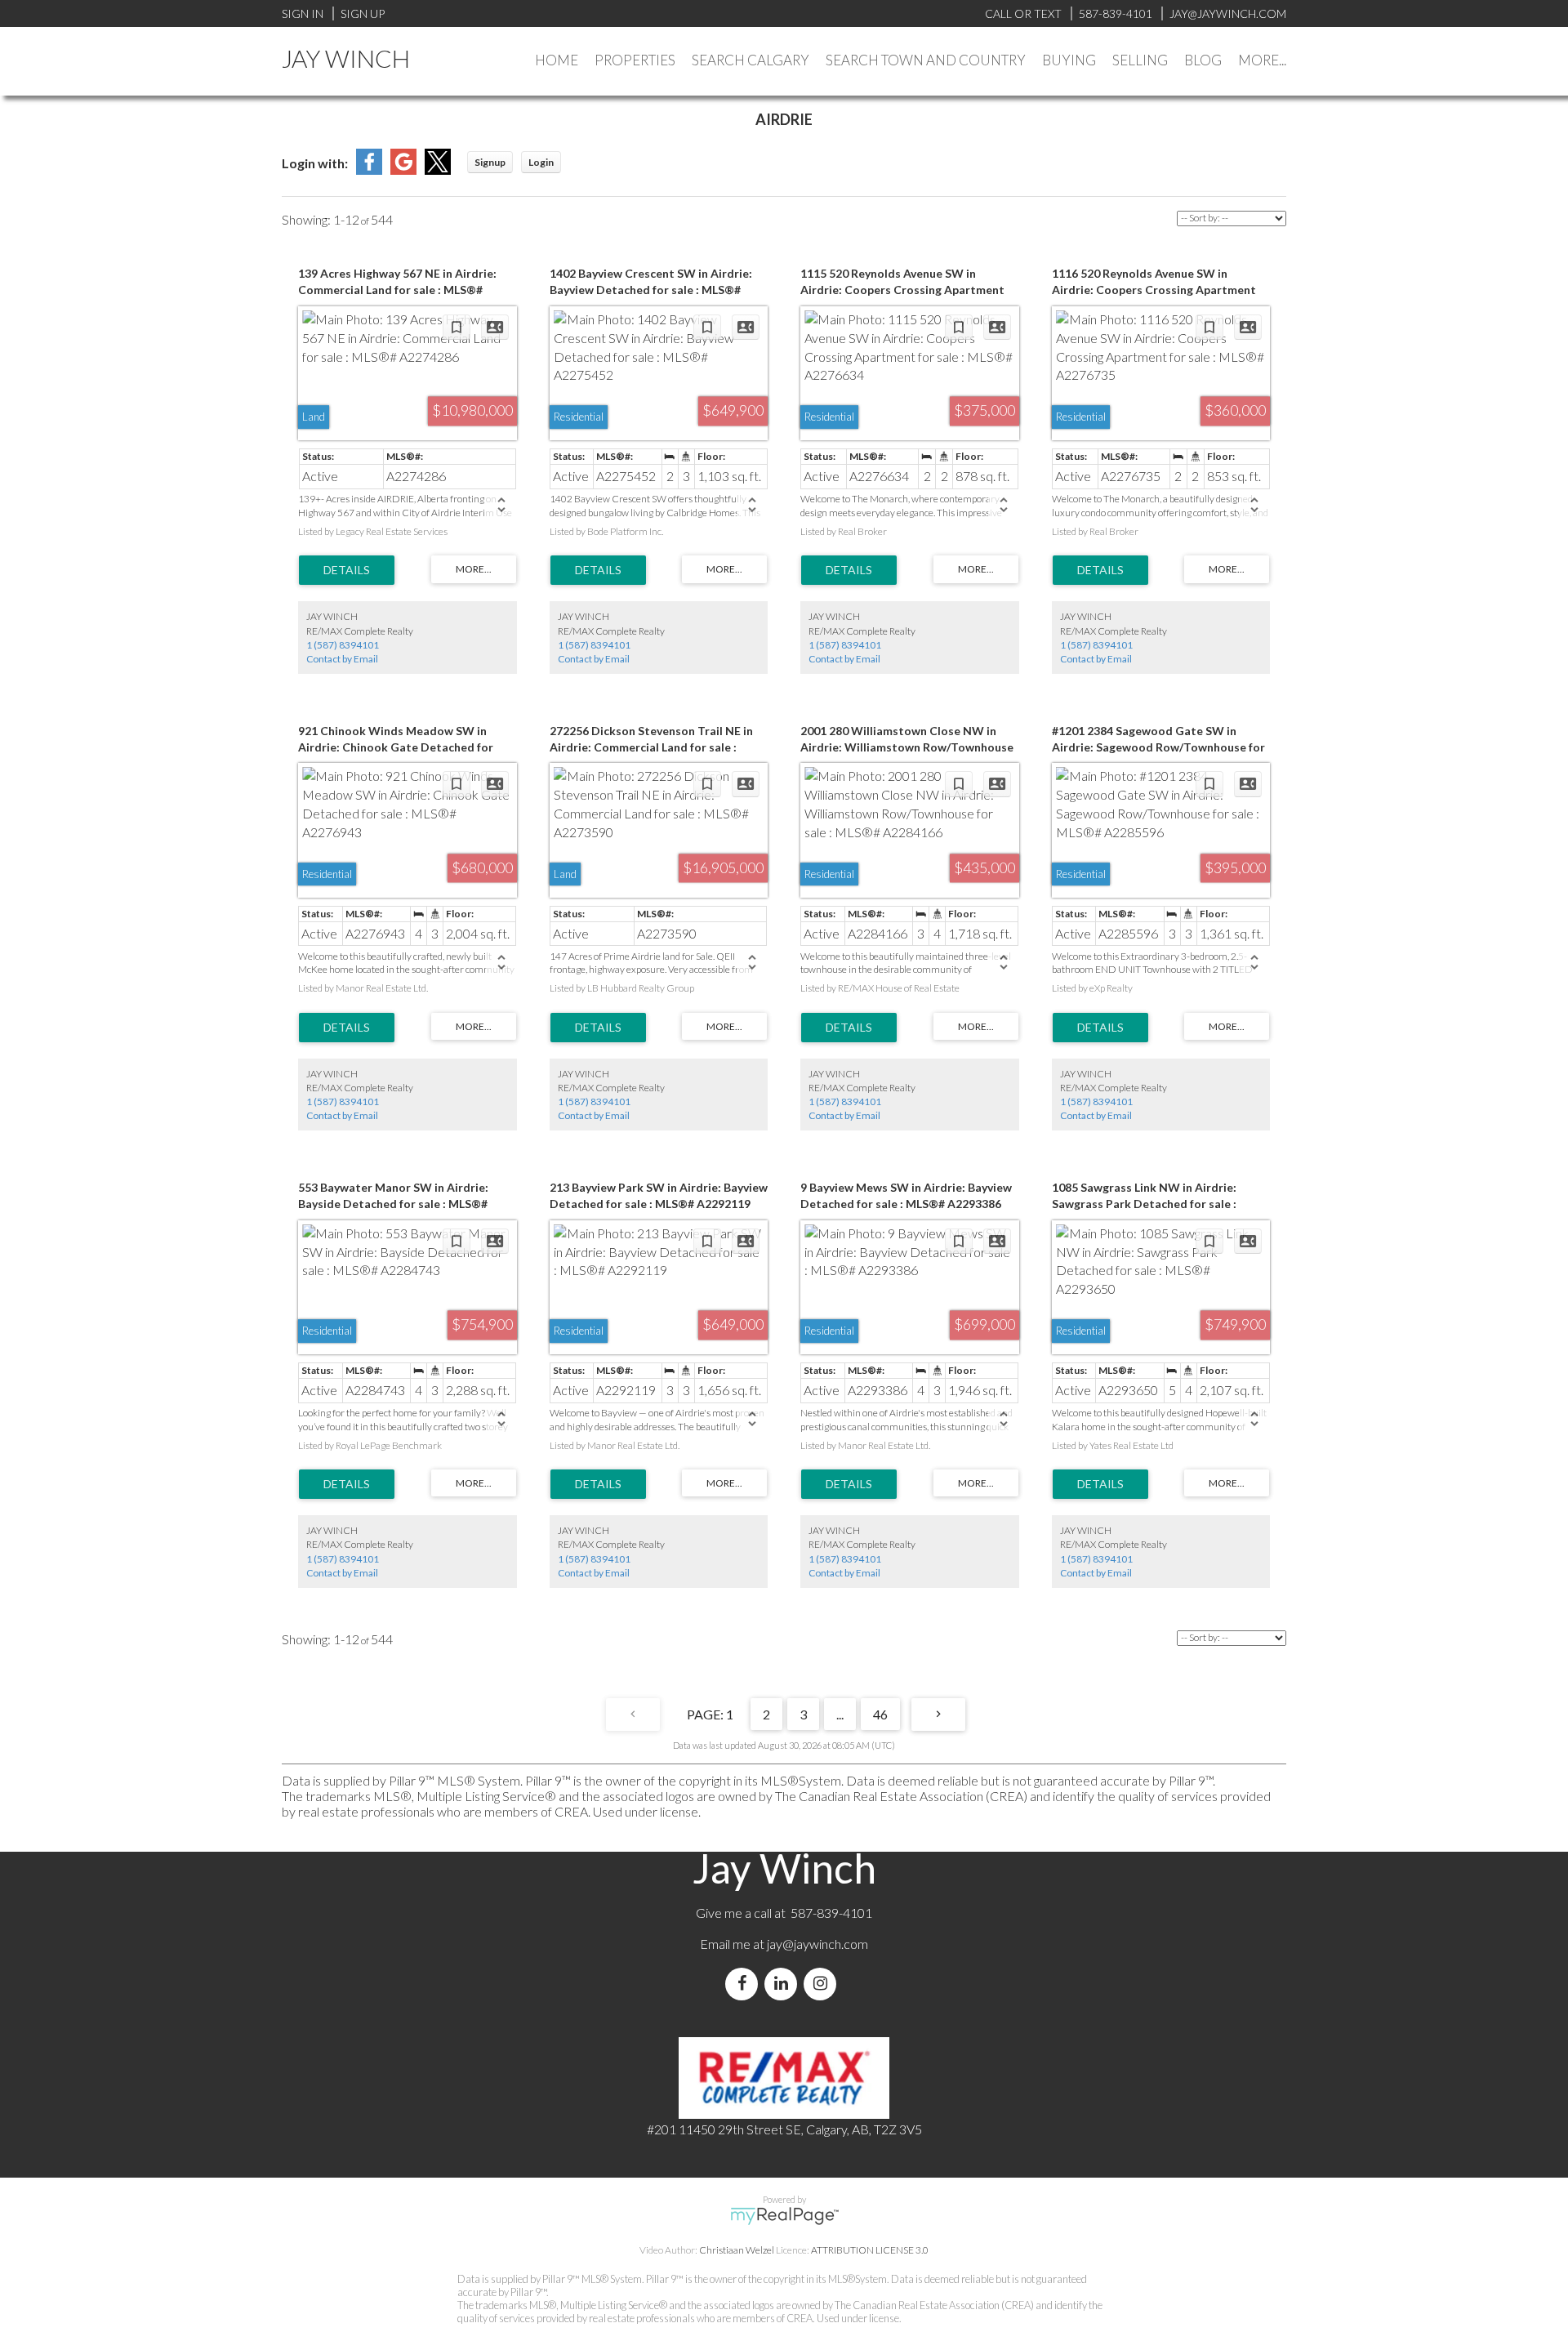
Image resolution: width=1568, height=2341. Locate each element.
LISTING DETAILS (347, 570)
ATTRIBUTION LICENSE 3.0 (870, 2250)
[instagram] (823, 1984)
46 (880, 1714)
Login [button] (541, 162)
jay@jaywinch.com (817, 1944)
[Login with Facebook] (369, 169)
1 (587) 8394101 (343, 645)
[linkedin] (784, 1984)
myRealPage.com (784, 2216)
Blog (1203, 60)
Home (557, 60)
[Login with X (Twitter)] (438, 169)
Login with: (315, 163)
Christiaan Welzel (737, 2250)
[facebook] (745, 1984)
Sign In (303, 13)
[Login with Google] (403, 169)
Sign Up (363, 13)
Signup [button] (490, 162)
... (840, 1714)
